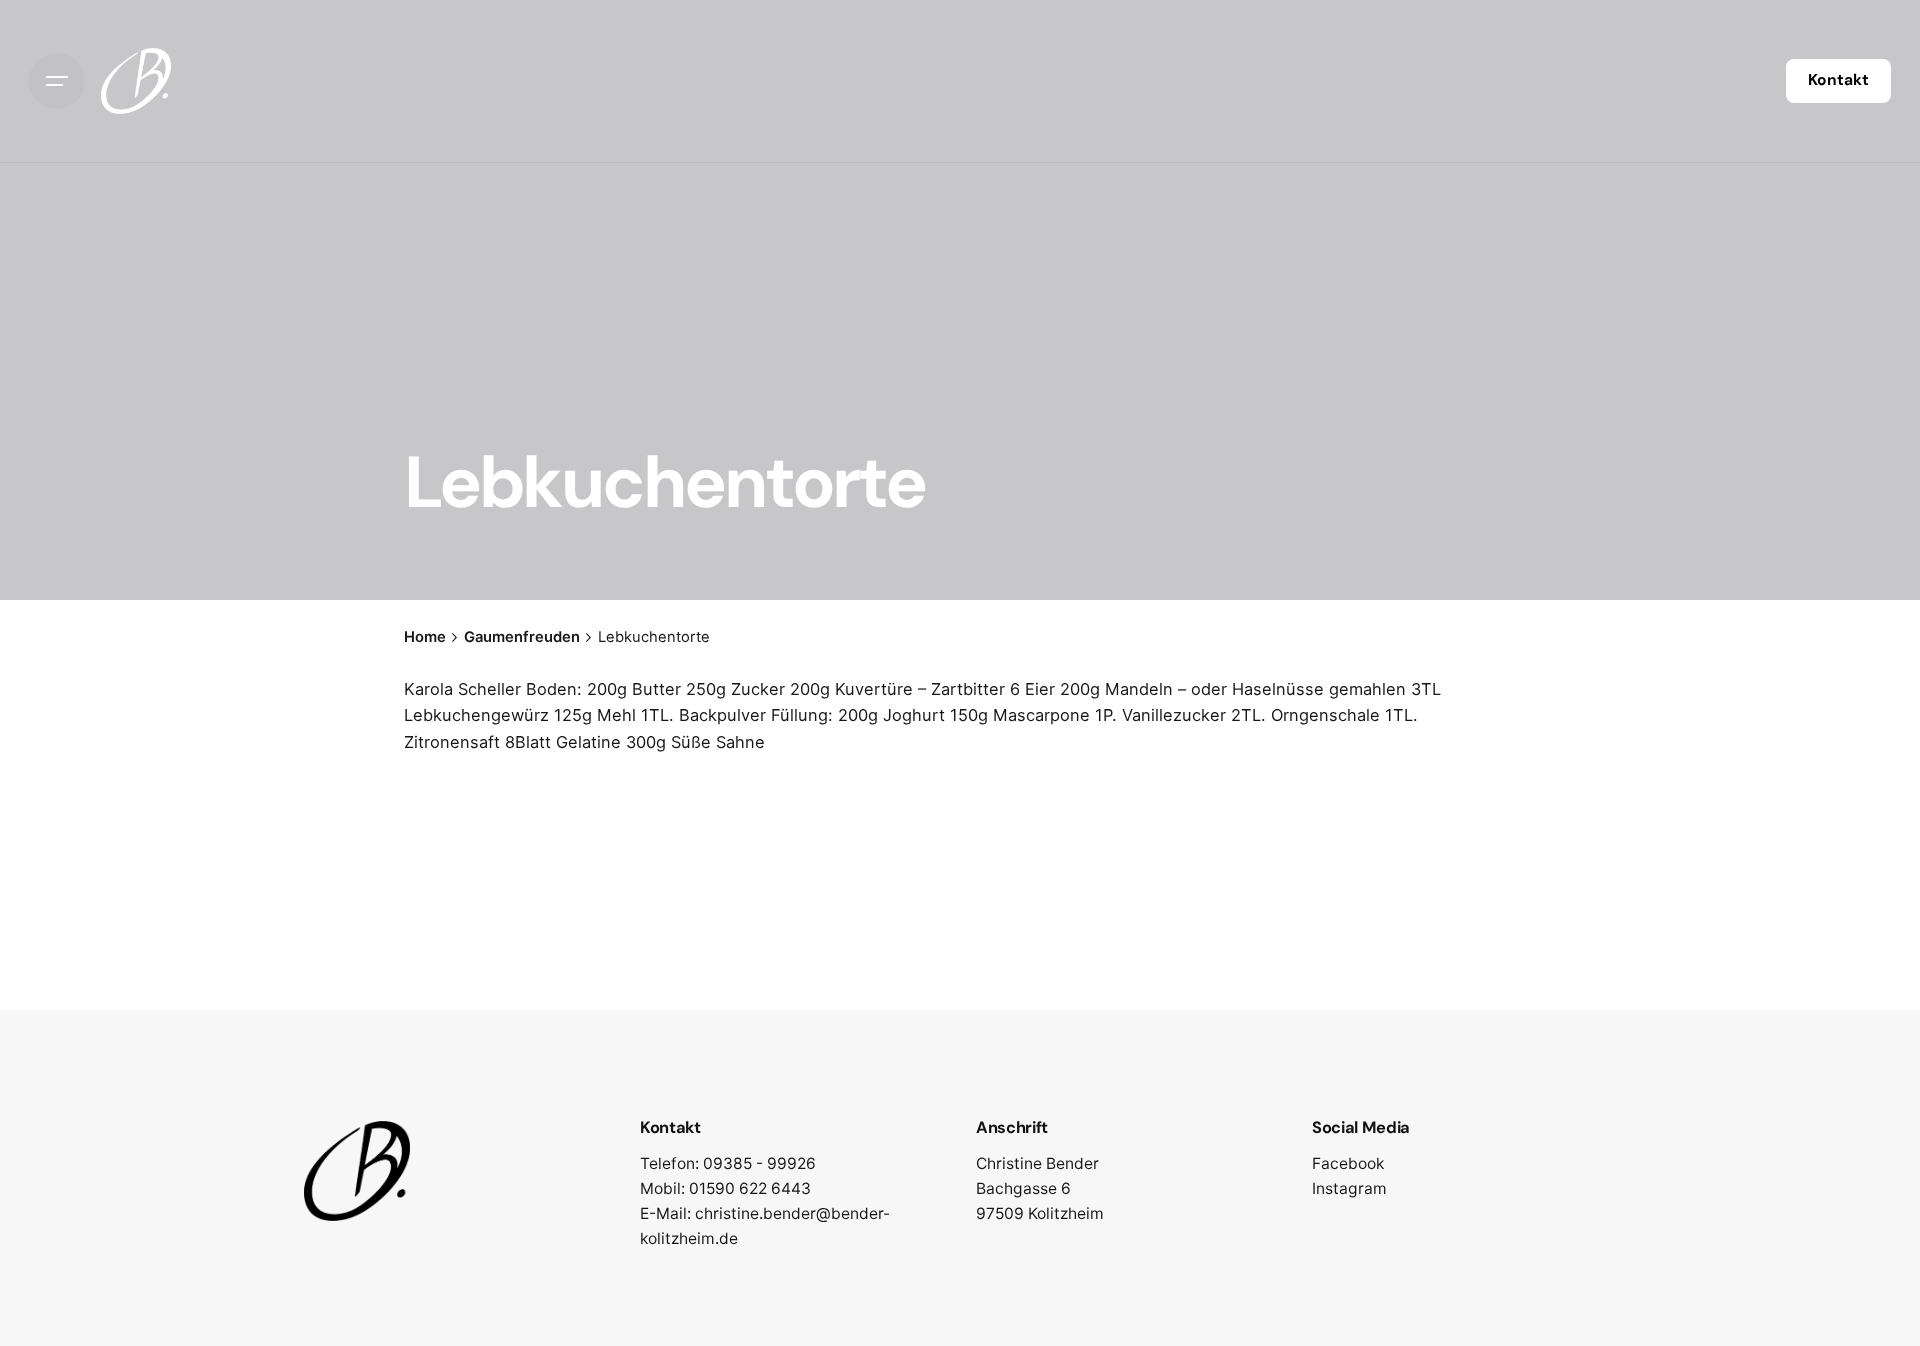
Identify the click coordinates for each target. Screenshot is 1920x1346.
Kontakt (1838, 80)
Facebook (1348, 1163)
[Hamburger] (57, 81)
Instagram (1349, 1188)
